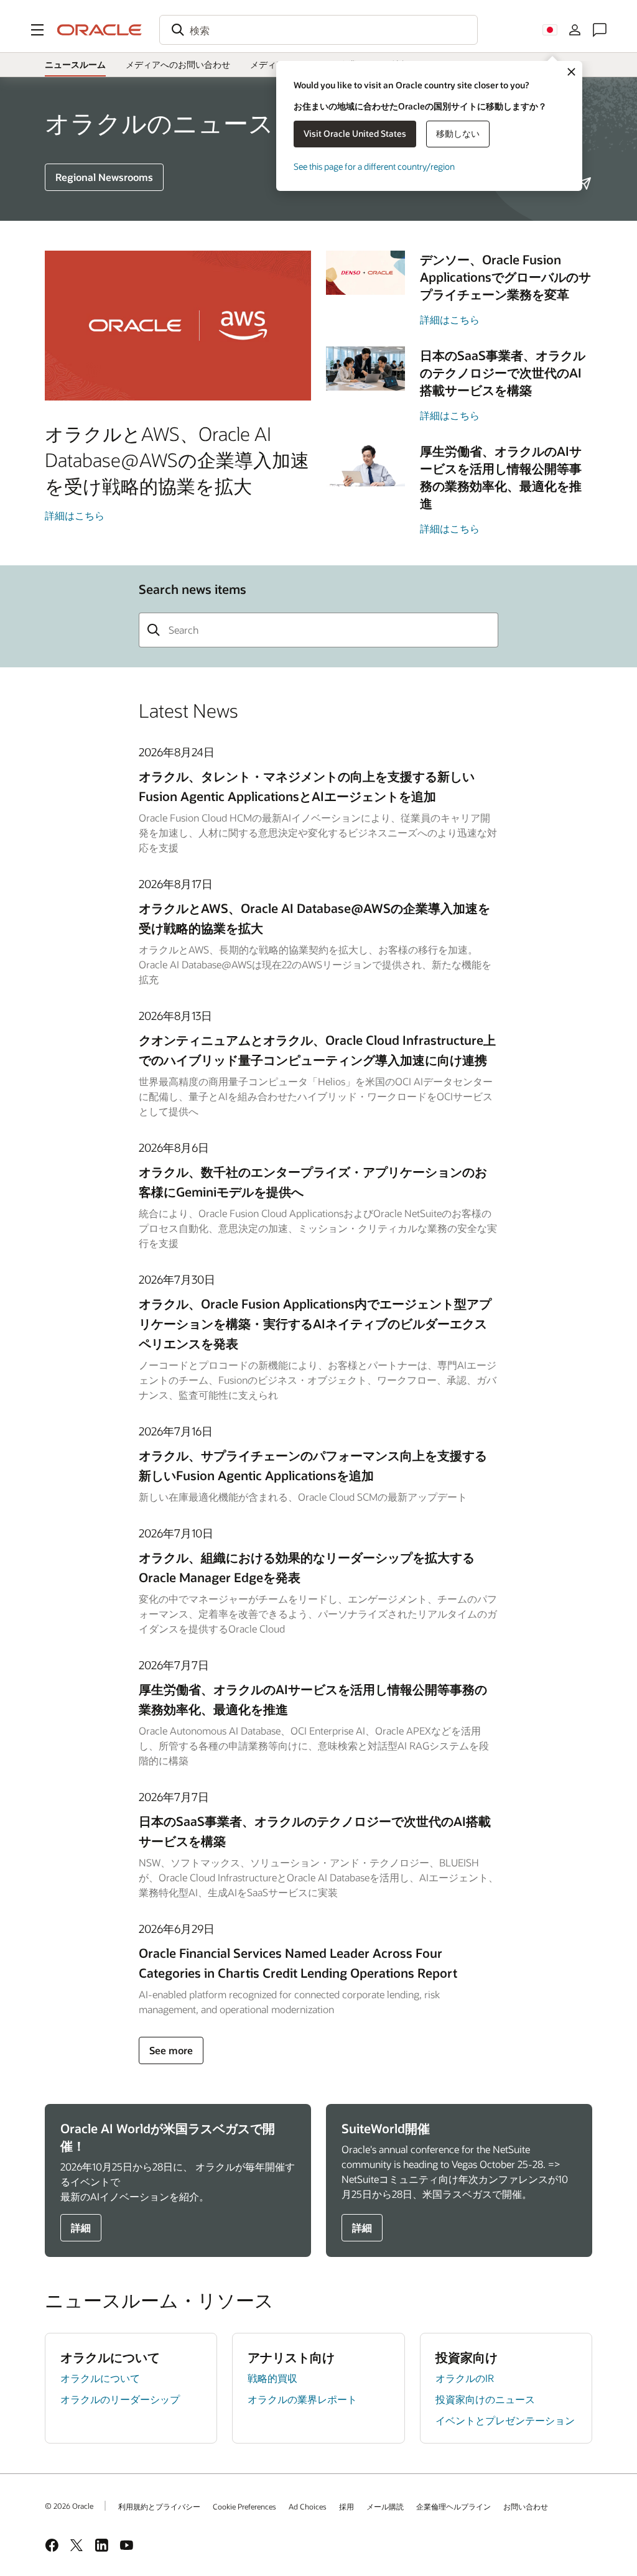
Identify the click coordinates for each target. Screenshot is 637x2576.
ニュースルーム (75, 64)
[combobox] (318, 30)
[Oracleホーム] (100, 30)
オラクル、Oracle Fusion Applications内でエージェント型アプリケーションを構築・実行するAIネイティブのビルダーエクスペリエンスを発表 (315, 1323)
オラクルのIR (465, 2378)
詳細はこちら (75, 515)
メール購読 (385, 2506)
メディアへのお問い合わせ (178, 64)
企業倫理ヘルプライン (453, 2506)
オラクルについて (100, 2378)
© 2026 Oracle (69, 2506)
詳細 (81, 2227)
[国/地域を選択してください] (550, 30)
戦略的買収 (272, 2378)
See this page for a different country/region (374, 166)
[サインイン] (575, 30)
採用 (346, 2506)
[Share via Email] (585, 183)
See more (171, 2050)
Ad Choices (308, 2506)
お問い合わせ (526, 2506)
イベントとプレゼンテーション (505, 2420)
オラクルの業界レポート (302, 2399)
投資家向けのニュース (485, 2399)
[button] (37, 30)
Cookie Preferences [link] (244, 2506)
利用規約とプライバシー (159, 2506)
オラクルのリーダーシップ (120, 2399)
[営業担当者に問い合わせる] (600, 30)
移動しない (458, 133)
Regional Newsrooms (104, 177)
